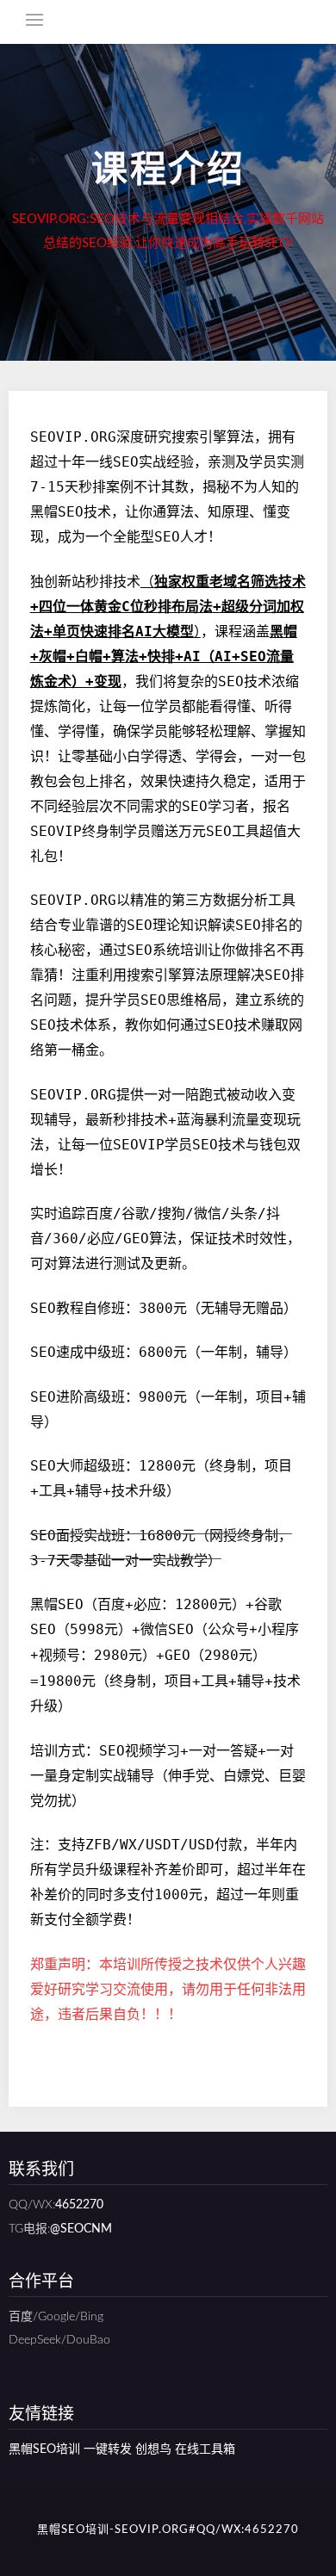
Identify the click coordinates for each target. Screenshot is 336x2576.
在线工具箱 (205, 2449)
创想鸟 (153, 2449)
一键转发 (108, 2449)
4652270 (79, 2205)
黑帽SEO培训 (44, 2449)
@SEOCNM (81, 2229)
